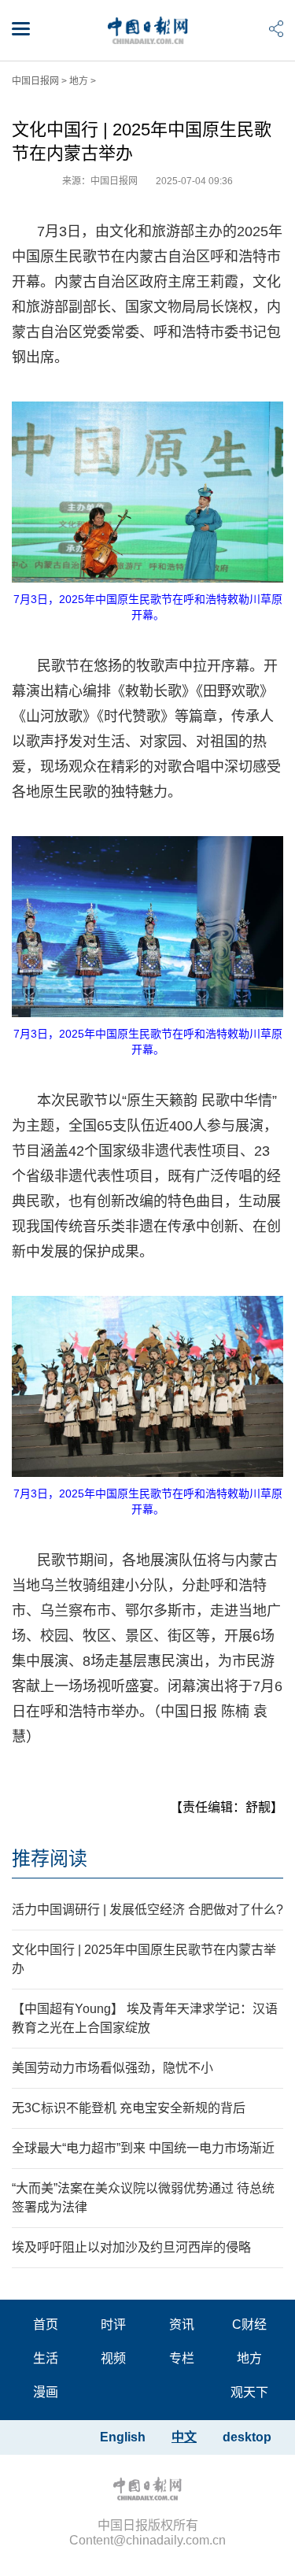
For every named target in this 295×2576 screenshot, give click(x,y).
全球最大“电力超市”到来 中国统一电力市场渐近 (143, 2148)
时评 (113, 2324)
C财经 (249, 2324)
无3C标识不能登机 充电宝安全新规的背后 (129, 2108)
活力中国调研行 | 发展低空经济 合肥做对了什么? (147, 1910)
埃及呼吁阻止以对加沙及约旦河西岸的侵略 (131, 2247)
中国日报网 (35, 81)
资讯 (182, 2324)
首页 (46, 2324)
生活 (46, 2358)
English (123, 2437)
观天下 (249, 2392)
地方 (79, 81)
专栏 (182, 2358)
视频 (113, 2358)
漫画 (46, 2392)
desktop (247, 2437)
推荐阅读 (50, 1858)
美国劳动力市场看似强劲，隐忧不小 (112, 2068)
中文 (184, 2437)
